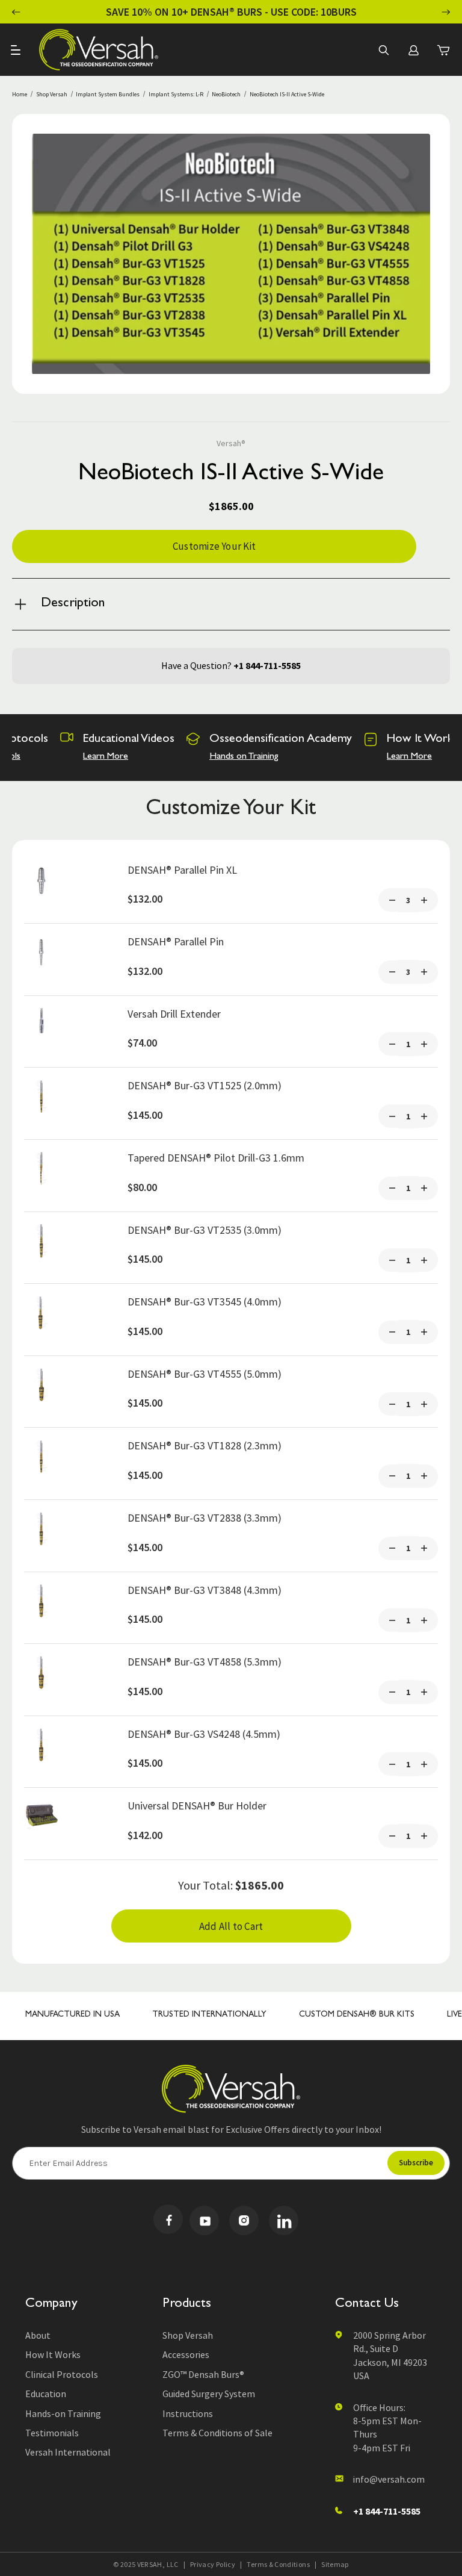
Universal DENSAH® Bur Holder (197, 1806)
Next (446, 12)
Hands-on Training (63, 2413)
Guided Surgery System (209, 2394)
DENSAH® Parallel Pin (176, 941)
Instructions (188, 2413)
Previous (16, 12)
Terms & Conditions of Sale (217, 2433)
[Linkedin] (284, 2220)
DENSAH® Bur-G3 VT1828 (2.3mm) (205, 1445)
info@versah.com (389, 2479)
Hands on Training (244, 757)
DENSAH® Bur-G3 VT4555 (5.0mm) (205, 1374)
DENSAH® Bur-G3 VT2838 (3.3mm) (205, 1518)
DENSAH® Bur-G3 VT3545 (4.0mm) (205, 1302)
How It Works (53, 2354)
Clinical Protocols (62, 2374)
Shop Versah (188, 2335)
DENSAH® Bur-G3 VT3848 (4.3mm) (205, 1590)
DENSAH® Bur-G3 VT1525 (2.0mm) (205, 1085)
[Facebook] (168, 2219)
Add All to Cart (231, 1926)
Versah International (68, 2452)
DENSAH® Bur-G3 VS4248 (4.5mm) (204, 1734)
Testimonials (52, 2433)
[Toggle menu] (17, 50)
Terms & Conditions (278, 2564)
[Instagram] (244, 2220)
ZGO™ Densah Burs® (203, 2374)
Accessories (186, 2354)
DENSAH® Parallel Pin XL (182, 870)
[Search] (383, 50)
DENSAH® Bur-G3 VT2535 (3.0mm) (205, 1230)
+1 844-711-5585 (267, 665)
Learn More (106, 757)
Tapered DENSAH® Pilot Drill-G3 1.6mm (216, 1158)
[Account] (413, 50)
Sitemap (335, 2564)
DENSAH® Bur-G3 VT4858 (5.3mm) (205, 1662)
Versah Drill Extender (174, 1014)
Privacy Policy (213, 2564)
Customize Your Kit (214, 546)
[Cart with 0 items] (443, 50)
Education (46, 2394)
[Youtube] (204, 2220)
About (38, 2335)
